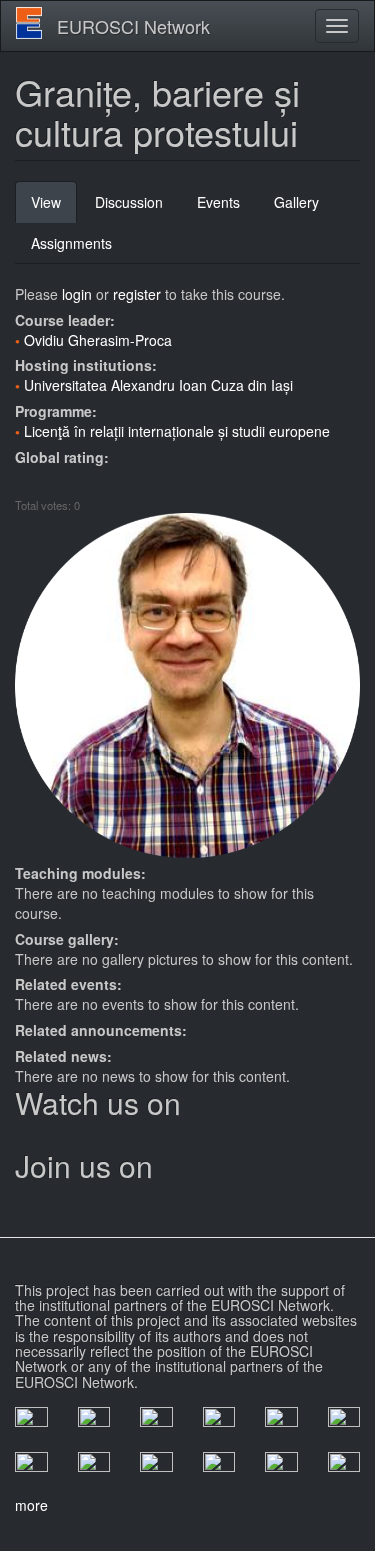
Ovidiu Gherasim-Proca (98, 340)
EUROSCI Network (133, 26)
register (137, 294)
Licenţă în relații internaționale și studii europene (177, 431)
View (54, 207)
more (31, 1505)
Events (218, 202)
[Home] (29, 23)
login (77, 294)
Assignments (71, 243)
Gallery (296, 202)
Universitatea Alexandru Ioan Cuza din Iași (158, 385)
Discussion (129, 202)
